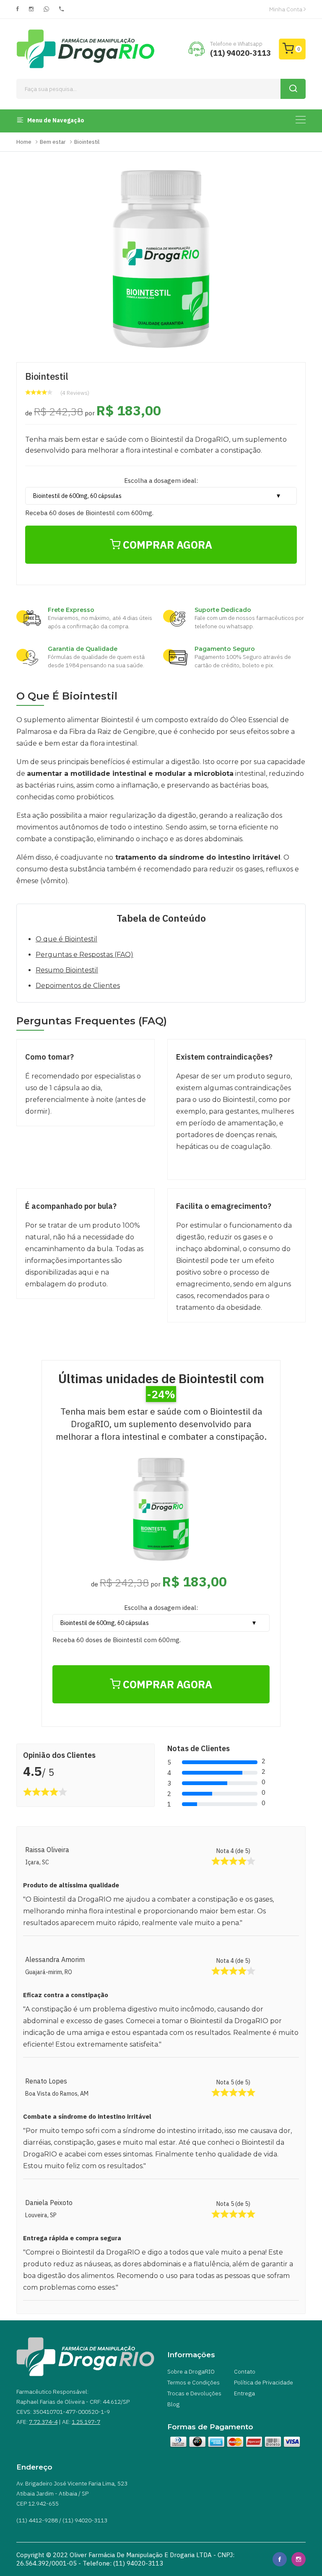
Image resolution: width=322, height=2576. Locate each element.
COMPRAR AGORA (166, 545)
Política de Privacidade (264, 2382)
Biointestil (87, 142)
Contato (245, 2371)
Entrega (244, 2393)
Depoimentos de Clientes (78, 986)
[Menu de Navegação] (301, 120)
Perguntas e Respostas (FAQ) (84, 955)
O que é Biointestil (66, 939)
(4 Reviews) (75, 393)
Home (24, 142)
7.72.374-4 (43, 2422)
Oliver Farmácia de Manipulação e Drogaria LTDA (141, 2555)
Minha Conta (286, 9)
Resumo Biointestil (67, 970)
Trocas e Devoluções (194, 2393)
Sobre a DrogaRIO (191, 2371)
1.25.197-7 (86, 2422)
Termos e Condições (193, 2382)
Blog (173, 2404)
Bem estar (53, 142)
